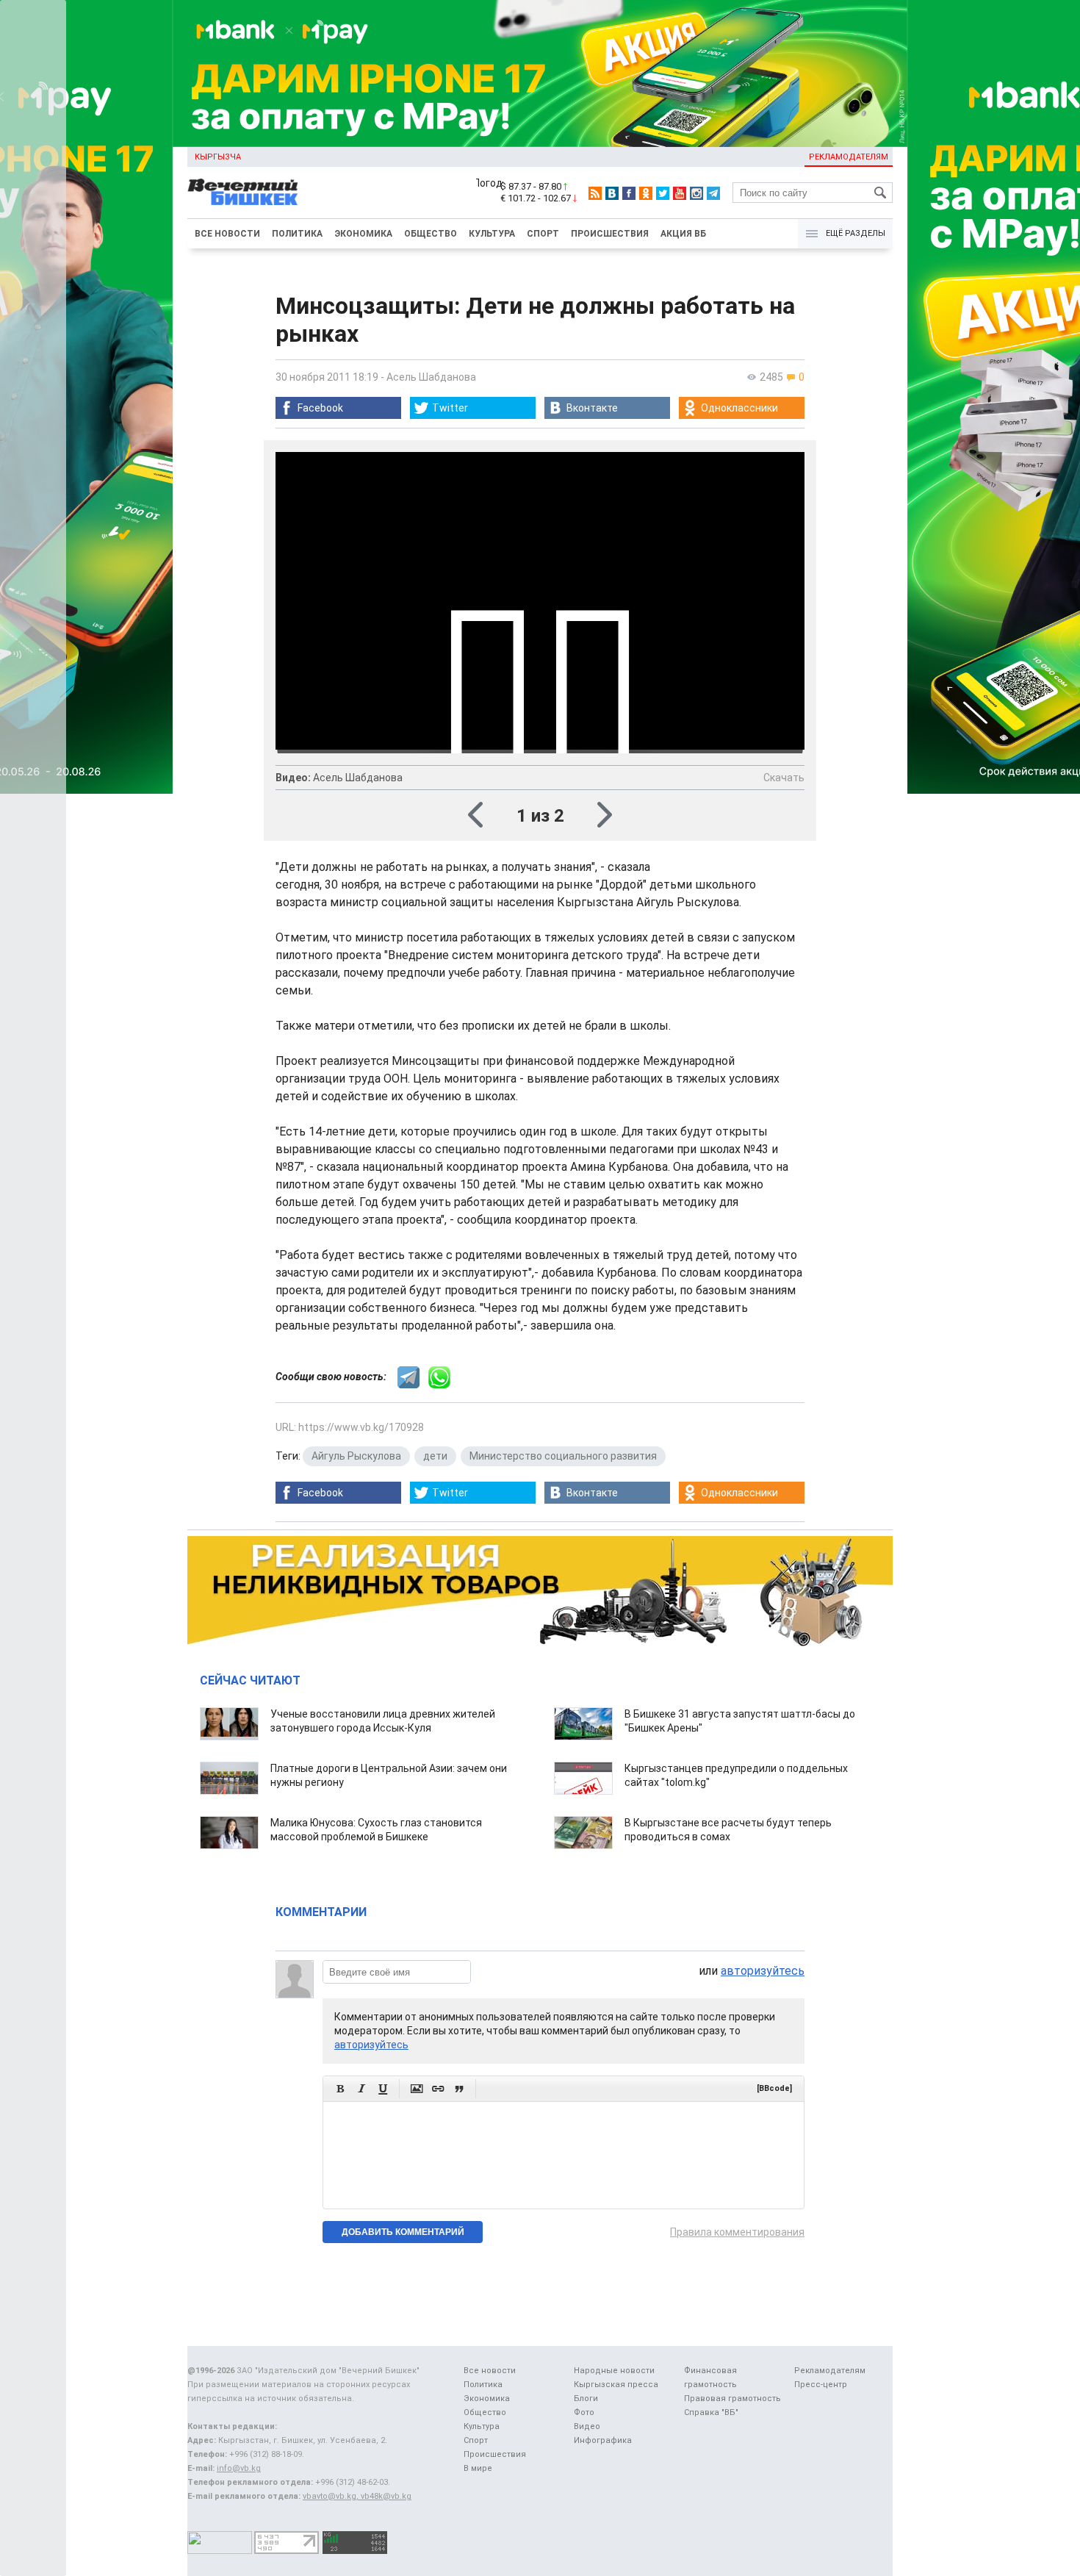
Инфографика (603, 2440)
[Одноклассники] (646, 193)
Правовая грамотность (732, 2399)
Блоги (586, 2399)
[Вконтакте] (612, 193)
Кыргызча (218, 157)
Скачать (784, 778)
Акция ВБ (683, 234)
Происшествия (610, 234)
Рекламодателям (849, 157)
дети (435, 1456)
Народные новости (614, 2371)
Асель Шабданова (431, 377)
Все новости (227, 234)
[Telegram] (713, 193)
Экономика (363, 234)
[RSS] (595, 193)
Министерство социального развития (563, 1456)
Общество (431, 234)
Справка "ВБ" (711, 2412)
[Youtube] (680, 193)
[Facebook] (629, 193)
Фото (584, 2412)
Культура (492, 234)
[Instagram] (696, 193)
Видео (587, 2426)
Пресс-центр (821, 2385)
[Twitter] (663, 193)
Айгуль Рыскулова (356, 1456)
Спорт (543, 234)
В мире (478, 2468)
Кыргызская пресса (616, 2385)
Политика (297, 234)
